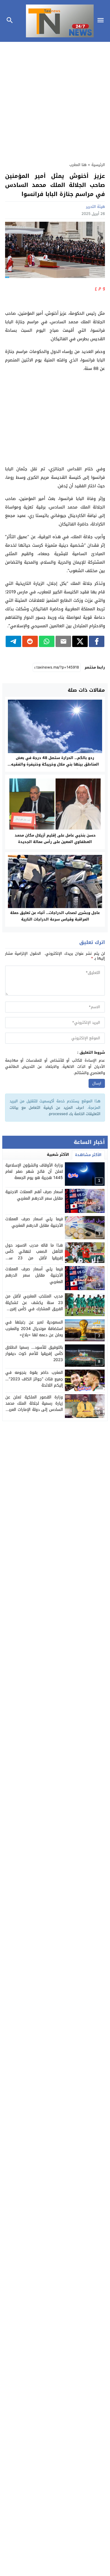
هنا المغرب (78, 165)
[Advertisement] (55, 99)
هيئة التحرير (95, 207)
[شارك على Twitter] (80, 641)
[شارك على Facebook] (97, 641)
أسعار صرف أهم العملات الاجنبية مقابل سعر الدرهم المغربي (34, 1195)
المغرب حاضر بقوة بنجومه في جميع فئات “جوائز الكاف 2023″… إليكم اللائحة (34, 1379)
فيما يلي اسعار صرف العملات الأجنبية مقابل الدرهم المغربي (34, 1222)
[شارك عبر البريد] (63, 641)
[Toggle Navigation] (102, 21)
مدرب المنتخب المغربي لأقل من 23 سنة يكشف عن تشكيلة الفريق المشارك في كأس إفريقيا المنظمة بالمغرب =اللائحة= (34, 1306)
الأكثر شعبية (58, 1155)
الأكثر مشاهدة (88, 1155)
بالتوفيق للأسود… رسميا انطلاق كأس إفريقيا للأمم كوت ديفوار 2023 (34, 1354)
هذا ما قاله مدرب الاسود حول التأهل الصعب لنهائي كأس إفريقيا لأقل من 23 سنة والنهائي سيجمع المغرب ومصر (34, 1255)
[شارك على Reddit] (30, 641)
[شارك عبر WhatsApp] (47, 641)
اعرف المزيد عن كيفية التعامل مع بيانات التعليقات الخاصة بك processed (55, 1111)
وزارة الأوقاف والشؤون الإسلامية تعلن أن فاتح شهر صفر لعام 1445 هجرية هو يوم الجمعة (34, 1172)
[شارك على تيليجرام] (13, 641)
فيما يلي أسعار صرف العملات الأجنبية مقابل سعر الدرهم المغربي (34, 1275)
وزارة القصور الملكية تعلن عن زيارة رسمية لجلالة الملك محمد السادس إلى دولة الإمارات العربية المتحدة (34, 1407)
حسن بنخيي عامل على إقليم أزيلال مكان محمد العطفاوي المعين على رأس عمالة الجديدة (55, 838)
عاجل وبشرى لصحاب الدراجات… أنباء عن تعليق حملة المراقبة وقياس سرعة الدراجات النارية (55, 916)
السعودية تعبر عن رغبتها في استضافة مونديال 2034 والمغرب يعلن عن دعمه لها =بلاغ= (34, 1329)
